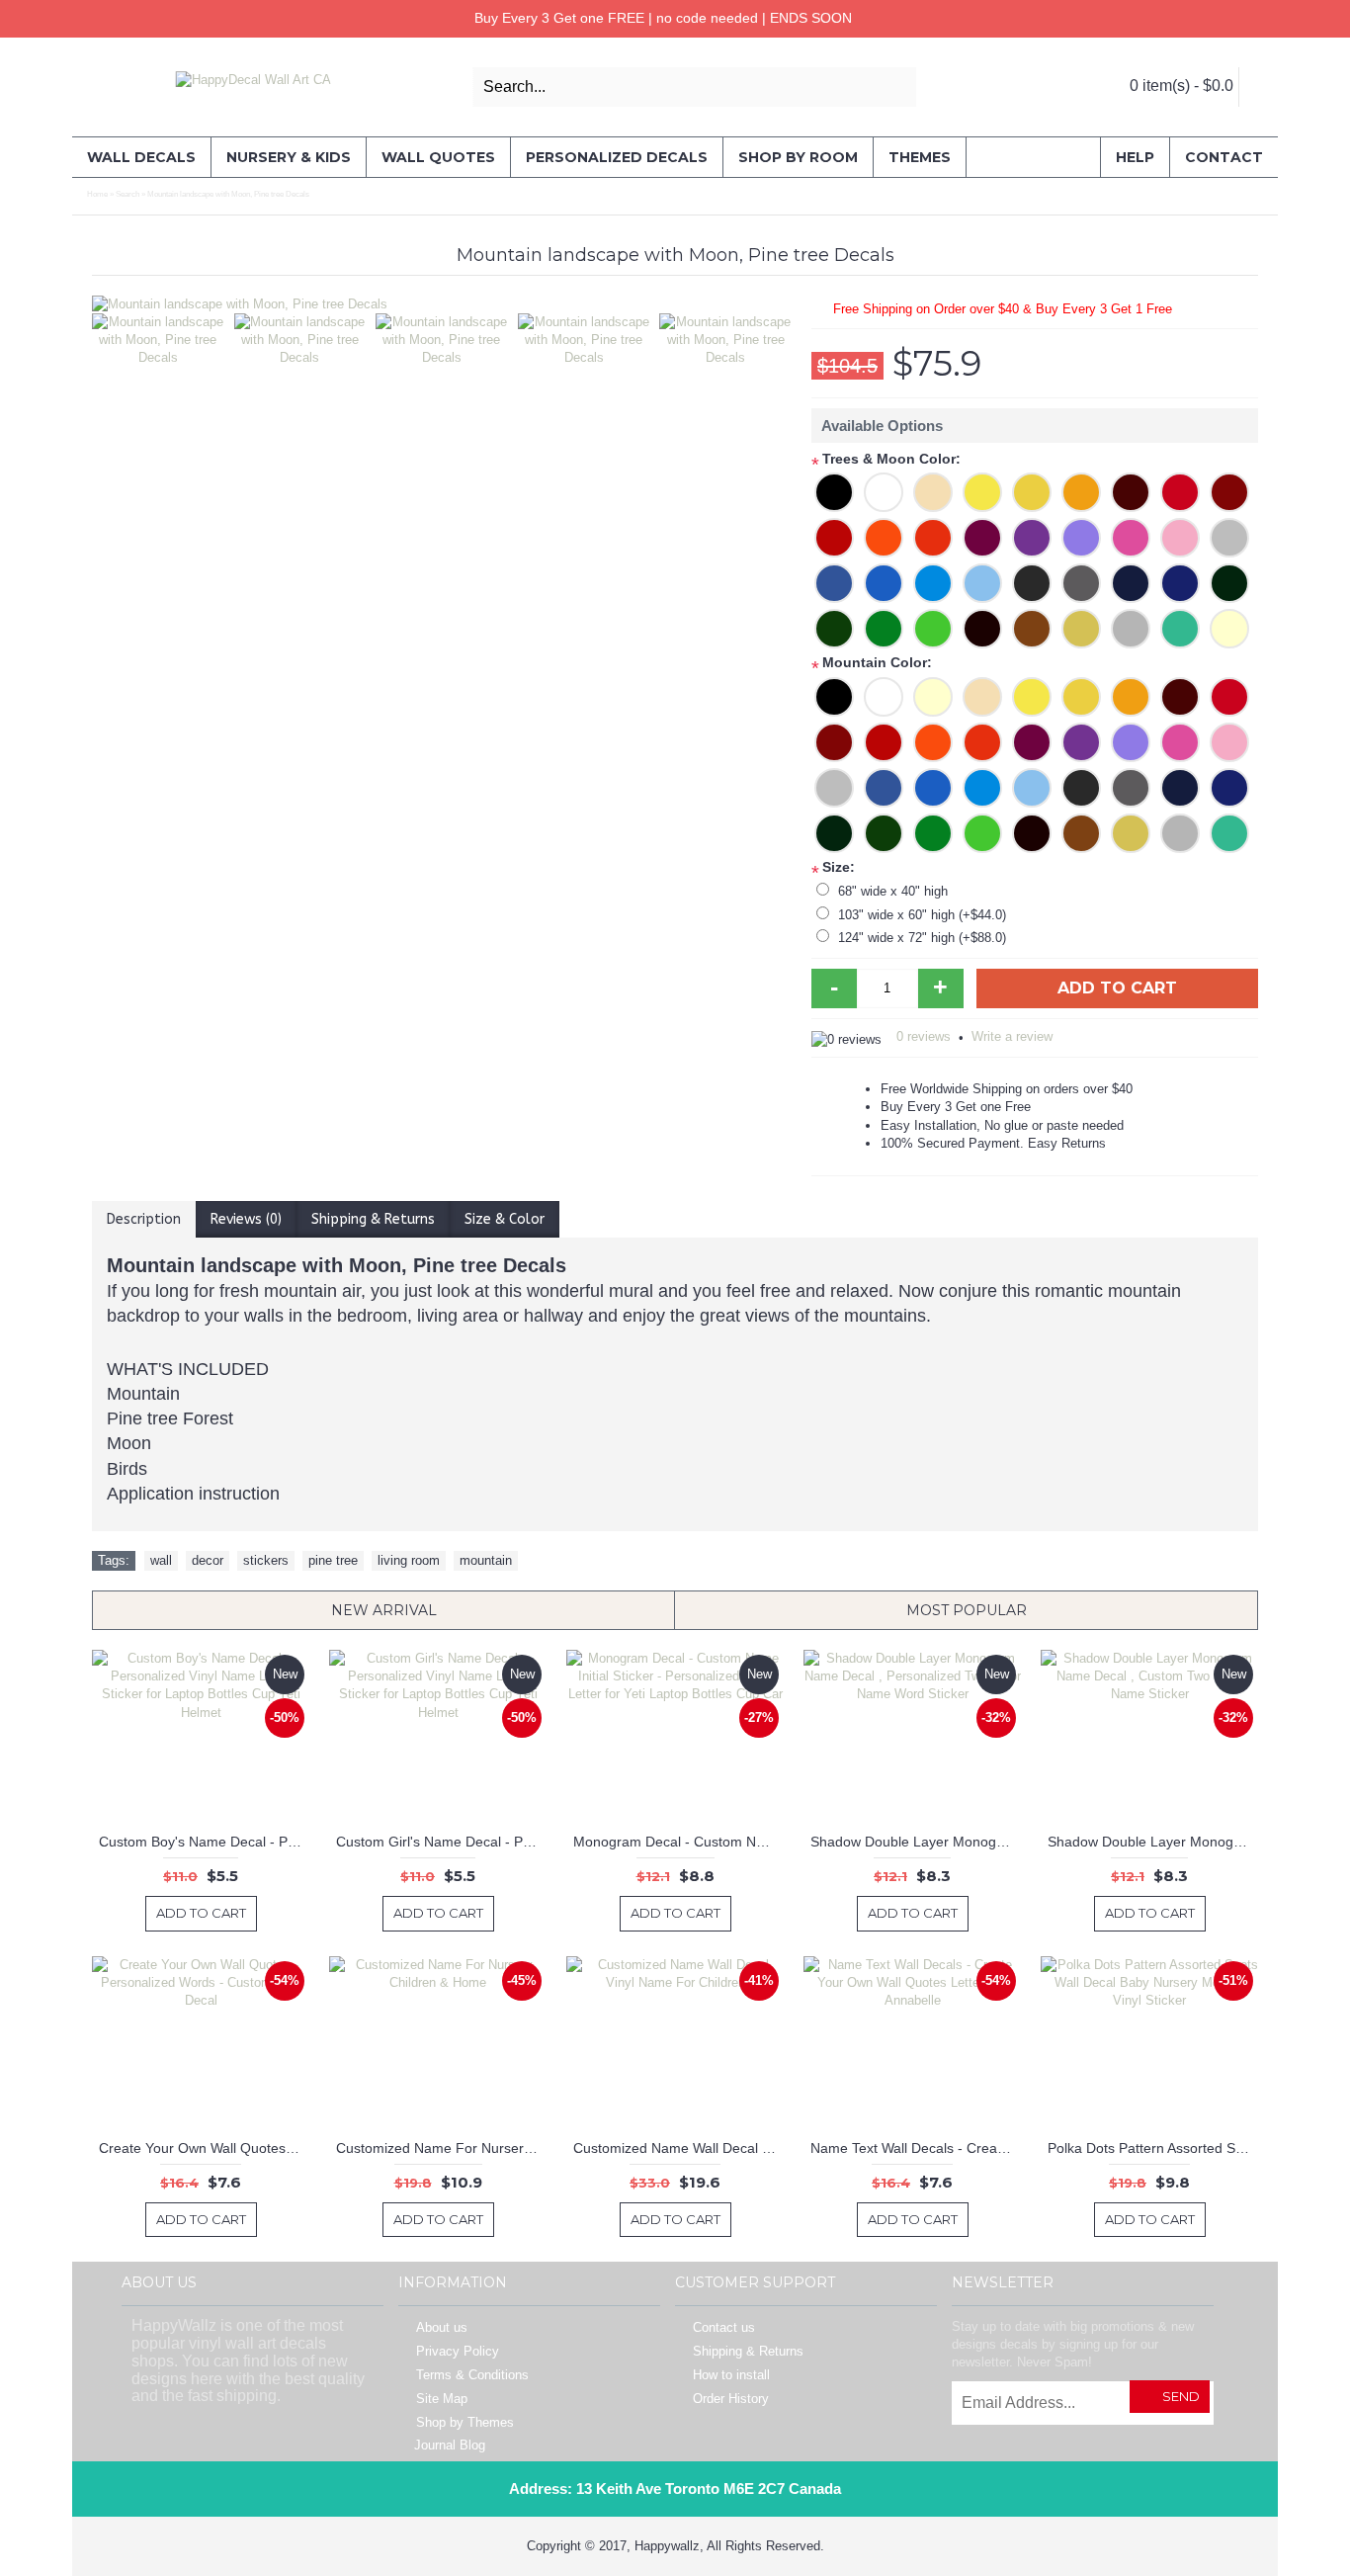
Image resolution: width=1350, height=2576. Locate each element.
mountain (486, 1560)
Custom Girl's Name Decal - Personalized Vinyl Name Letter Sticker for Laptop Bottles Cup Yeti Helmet (441, 1842)
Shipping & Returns (373, 1219)
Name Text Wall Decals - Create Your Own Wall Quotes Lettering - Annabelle (916, 2148)
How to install (731, 2375)
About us (442, 2327)
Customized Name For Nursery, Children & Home (441, 2148)
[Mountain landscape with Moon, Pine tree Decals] (442, 304)
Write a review (1012, 1036)
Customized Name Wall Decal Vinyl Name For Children (678, 2148)
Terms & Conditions (472, 2375)
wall (161, 1560)
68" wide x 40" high (893, 891)
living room (409, 1560)
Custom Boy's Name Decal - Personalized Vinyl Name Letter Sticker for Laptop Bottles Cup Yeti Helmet (204, 1842)
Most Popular (967, 1610)
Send (1181, 2396)
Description (144, 1219)
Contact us (724, 2327)
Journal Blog (450, 2445)
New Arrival (384, 1610)
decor (208, 1560)
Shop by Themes (465, 2422)
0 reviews (924, 1036)
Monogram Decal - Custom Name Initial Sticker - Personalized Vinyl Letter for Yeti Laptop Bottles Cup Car (678, 1842)
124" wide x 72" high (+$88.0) (922, 938)
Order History (731, 2399)
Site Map (442, 2399)
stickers (266, 1560)
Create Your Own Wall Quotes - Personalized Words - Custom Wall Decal (204, 2148)
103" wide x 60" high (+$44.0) (922, 915)
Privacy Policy (458, 2351)
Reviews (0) (246, 1219)
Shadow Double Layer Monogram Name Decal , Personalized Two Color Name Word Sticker (916, 1842)
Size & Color (505, 1219)
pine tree (333, 1560)
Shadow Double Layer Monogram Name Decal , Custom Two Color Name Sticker (1153, 1842)
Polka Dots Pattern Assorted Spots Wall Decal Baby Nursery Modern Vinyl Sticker (1153, 2148)
